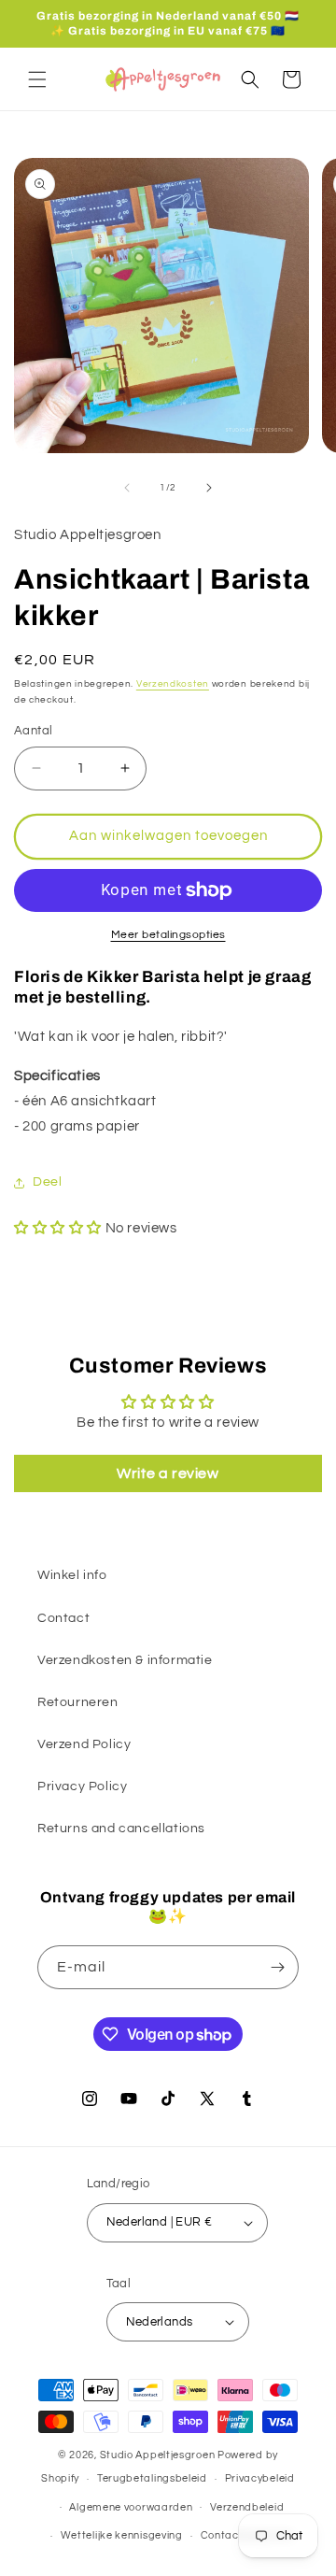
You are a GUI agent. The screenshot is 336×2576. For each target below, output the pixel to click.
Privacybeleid (260, 2478)
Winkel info (72, 1575)
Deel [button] (47, 1182)
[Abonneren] (277, 1967)
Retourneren (78, 1702)
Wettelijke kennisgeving (122, 2535)
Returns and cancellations (121, 1829)
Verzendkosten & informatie (125, 1660)
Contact (63, 1618)
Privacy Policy (82, 1786)
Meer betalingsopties (168, 935)
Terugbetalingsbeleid (152, 2478)
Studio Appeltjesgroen (158, 2455)
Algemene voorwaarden (131, 2507)
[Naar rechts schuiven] (209, 488)
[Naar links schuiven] (127, 488)
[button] (37, 79)
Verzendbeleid (247, 2507)
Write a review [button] (168, 1473)
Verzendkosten (173, 684)
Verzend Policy (84, 1744)
